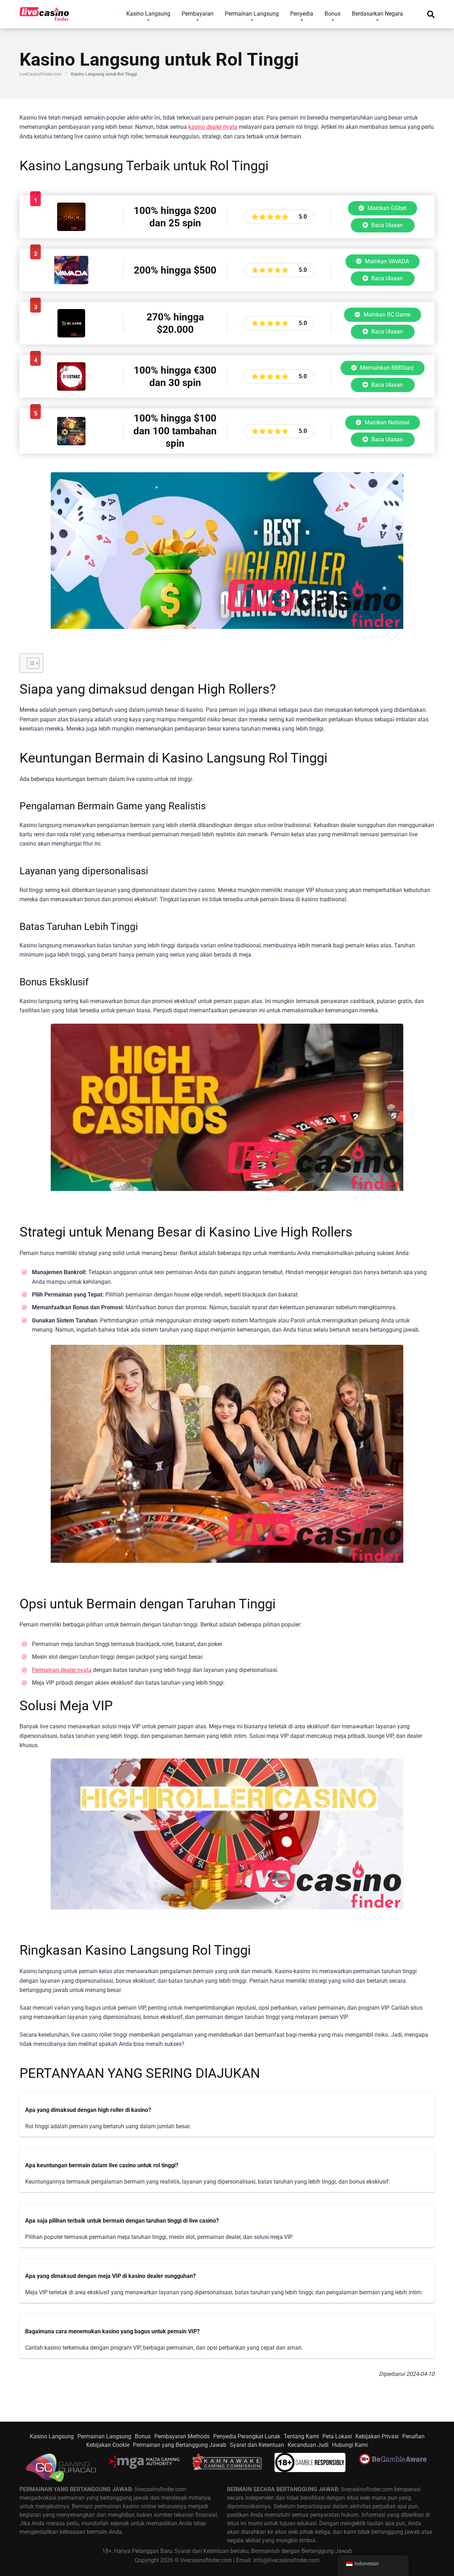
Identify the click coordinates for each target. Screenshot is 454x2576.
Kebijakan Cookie (108, 2445)
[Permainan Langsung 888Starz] (71, 389)
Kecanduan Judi (308, 2445)
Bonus (143, 2436)
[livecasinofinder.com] (45, 12)
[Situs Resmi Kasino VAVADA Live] (71, 282)
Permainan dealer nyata (62, 1670)
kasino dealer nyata (213, 127)
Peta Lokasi (337, 2436)
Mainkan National (386, 422)
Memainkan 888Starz (386, 368)
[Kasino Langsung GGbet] (71, 229)
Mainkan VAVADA (386, 261)
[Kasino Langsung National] (71, 443)
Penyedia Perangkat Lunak (247, 2436)
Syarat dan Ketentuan (257, 2445)
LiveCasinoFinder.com (41, 74)
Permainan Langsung (104, 2436)
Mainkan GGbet (386, 208)
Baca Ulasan (386, 225)
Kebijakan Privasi (377, 2436)
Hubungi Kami (350, 2445)
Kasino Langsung (52, 2436)
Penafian (413, 2436)
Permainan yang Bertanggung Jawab (180, 2445)
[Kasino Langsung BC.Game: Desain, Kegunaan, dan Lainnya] (71, 335)
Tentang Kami (301, 2436)
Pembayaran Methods (182, 2436)
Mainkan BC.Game (386, 315)
